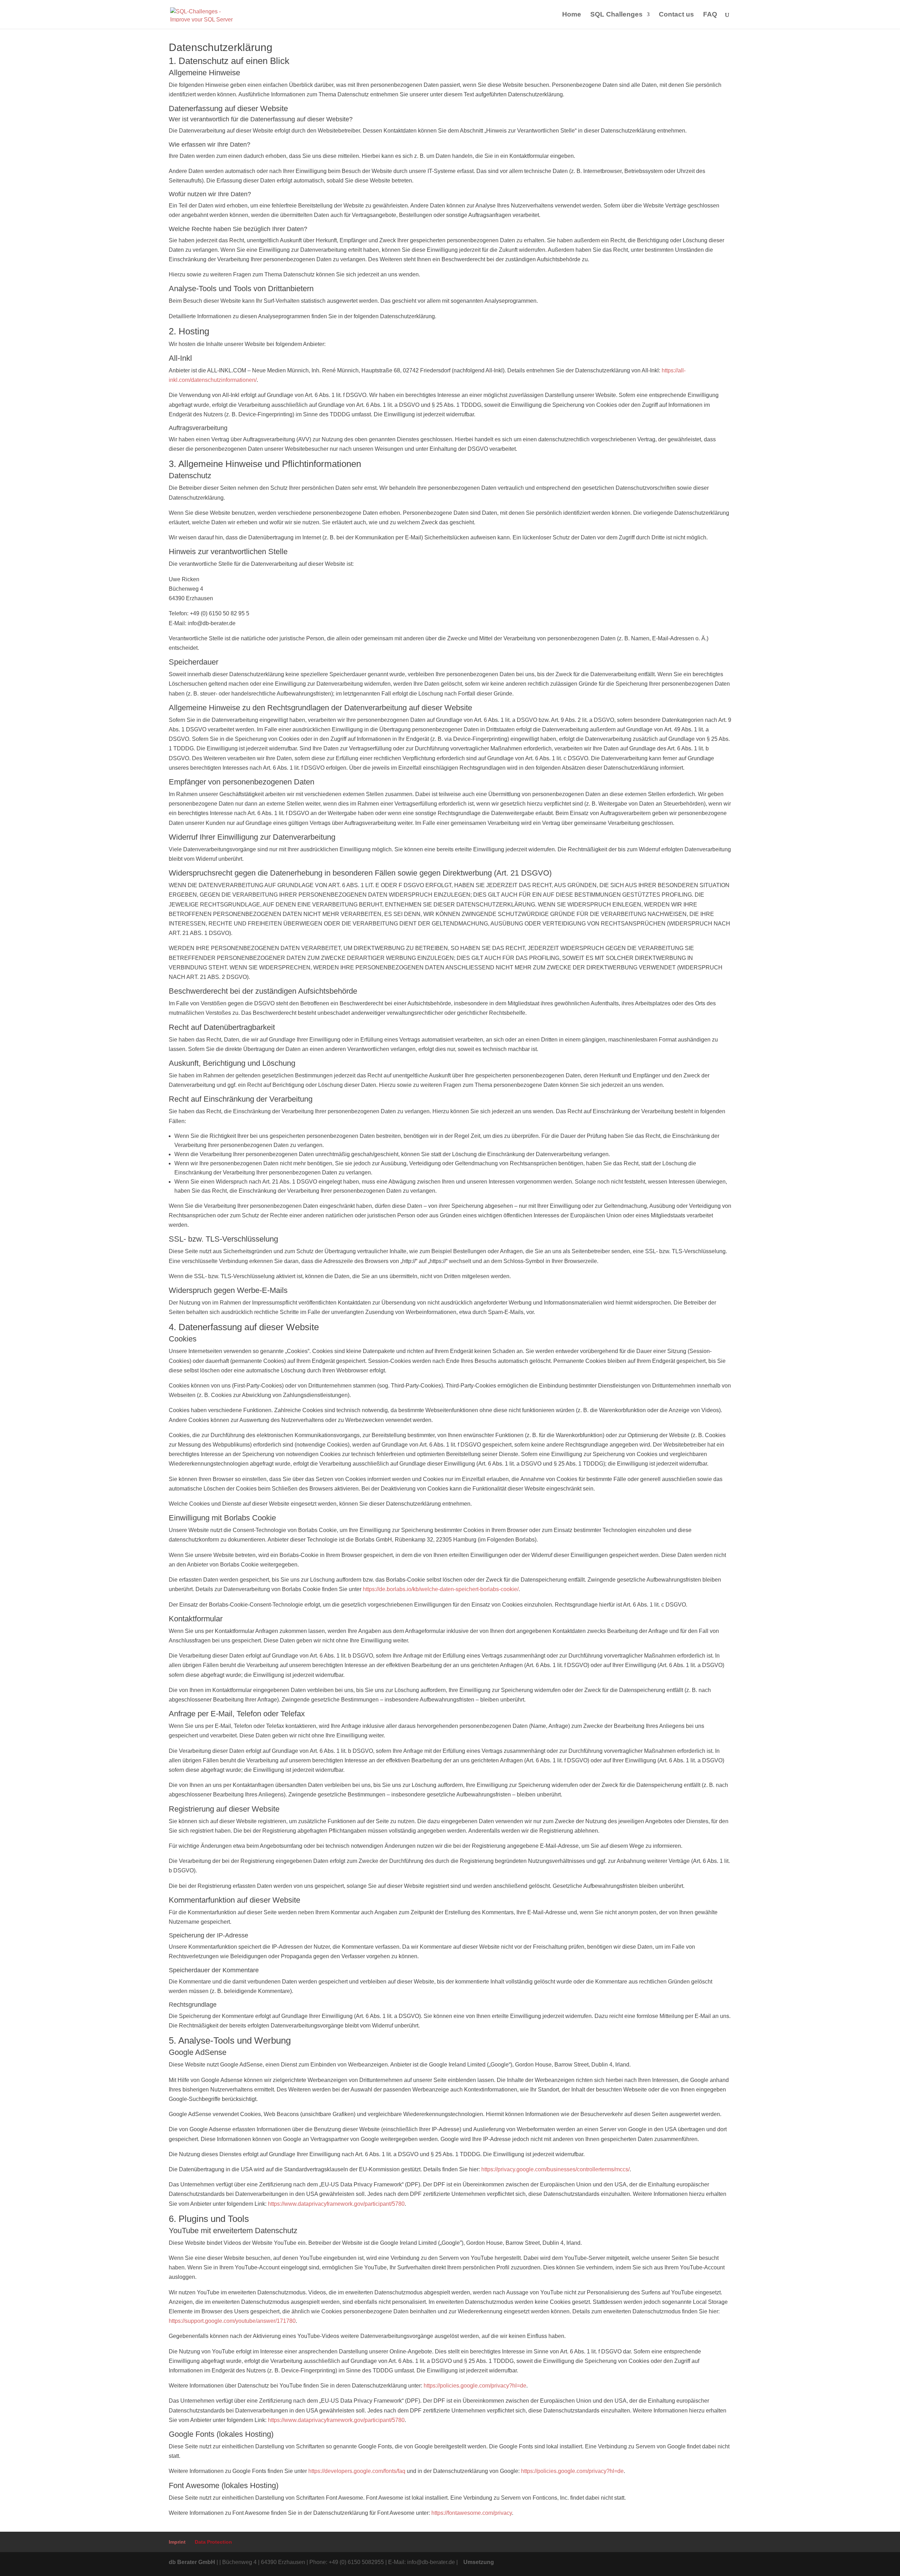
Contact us (676, 15)
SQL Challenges (616, 15)
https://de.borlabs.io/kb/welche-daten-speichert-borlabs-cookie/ (441, 1589)
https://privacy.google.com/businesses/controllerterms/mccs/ (555, 2169)
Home (572, 15)
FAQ (710, 15)
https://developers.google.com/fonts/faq (357, 2471)
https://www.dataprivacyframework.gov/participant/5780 (336, 2204)
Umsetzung (479, 2562)
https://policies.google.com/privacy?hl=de (475, 2386)
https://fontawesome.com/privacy (472, 2513)
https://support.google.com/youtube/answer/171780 (232, 2321)
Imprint (177, 2542)
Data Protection (213, 2542)
